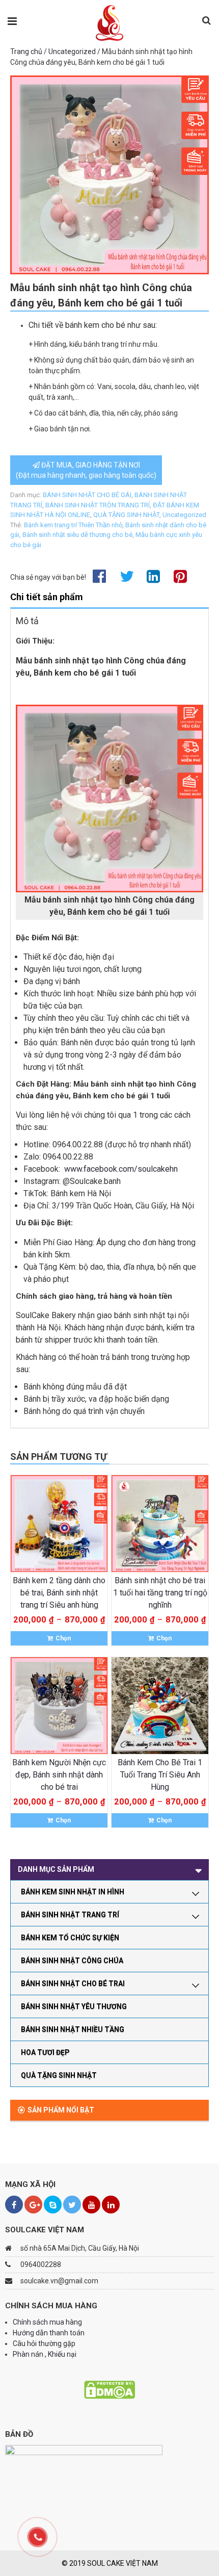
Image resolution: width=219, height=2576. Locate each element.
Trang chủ (26, 51)
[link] (121, 1169)
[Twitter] (72, 2205)
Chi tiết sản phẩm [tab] (47, 597)
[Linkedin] (111, 2205)
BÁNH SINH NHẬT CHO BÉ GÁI (87, 495)
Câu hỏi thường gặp (44, 2343)
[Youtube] (91, 2205)
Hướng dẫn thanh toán (49, 2333)
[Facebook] (14, 2205)
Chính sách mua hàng (47, 2322)
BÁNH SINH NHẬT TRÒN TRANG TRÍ (98, 505)
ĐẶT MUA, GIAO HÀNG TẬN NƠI (86, 470)
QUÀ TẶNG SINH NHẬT (126, 515)
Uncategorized (72, 51)
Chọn (63, 1638)
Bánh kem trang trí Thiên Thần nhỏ (73, 525)
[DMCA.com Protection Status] (109, 2389)
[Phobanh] (110, 22)
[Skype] (53, 2205)
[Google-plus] (33, 2205)
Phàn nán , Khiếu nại (45, 2354)
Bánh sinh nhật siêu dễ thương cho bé (77, 535)
